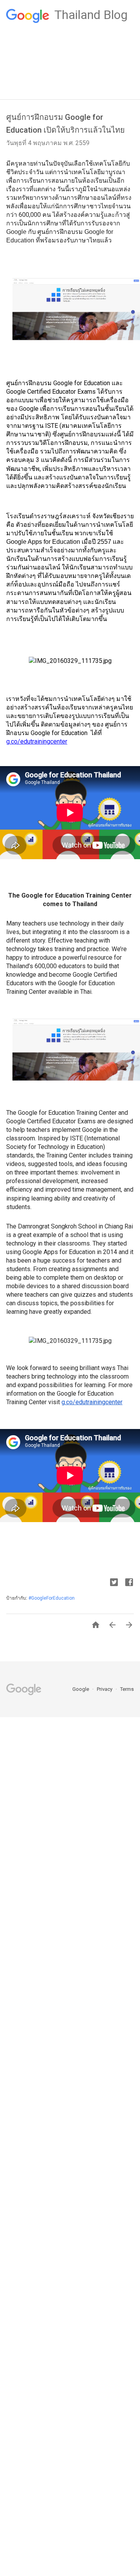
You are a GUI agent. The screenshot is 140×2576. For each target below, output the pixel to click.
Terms (127, 1689)
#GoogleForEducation (52, 1598)
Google (81, 1689)
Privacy (105, 1689)
